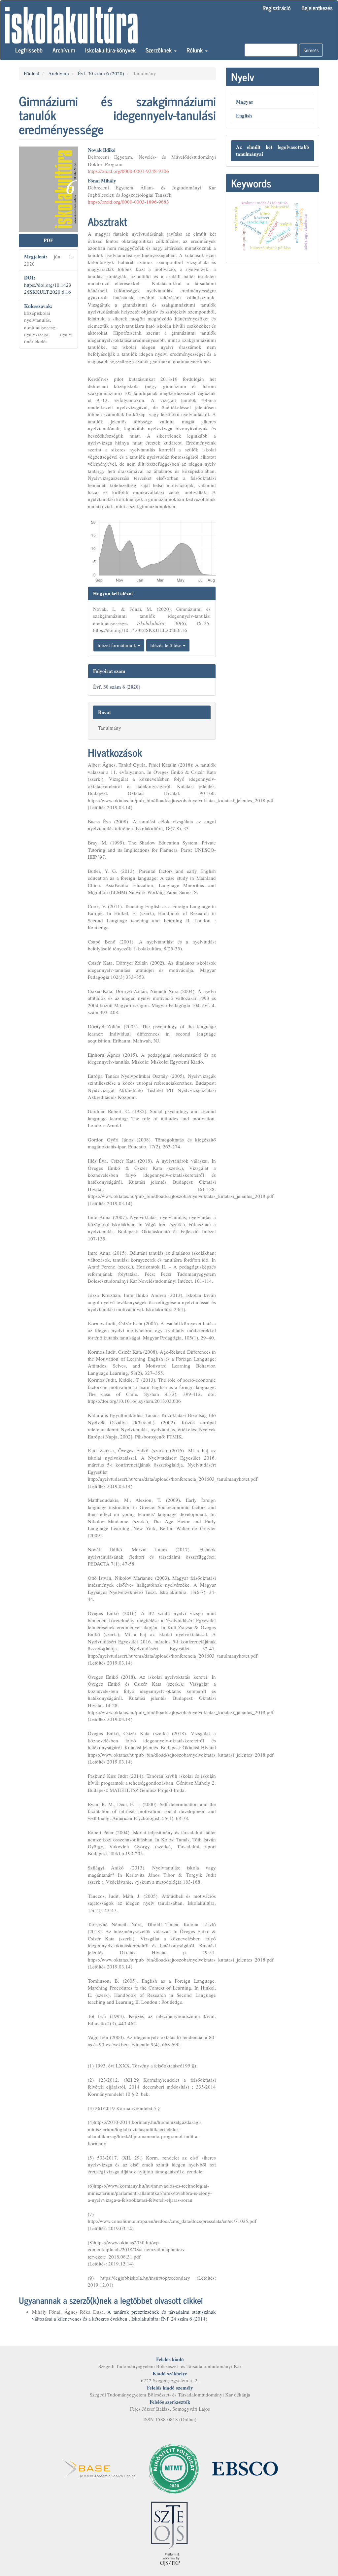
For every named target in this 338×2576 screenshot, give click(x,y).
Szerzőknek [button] (159, 50)
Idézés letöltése (167, 645)
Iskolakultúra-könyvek (110, 50)
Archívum (64, 50)
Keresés (311, 50)
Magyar (245, 102)
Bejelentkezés (317, 8)
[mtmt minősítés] (174, 2468)
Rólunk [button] (195, 50)
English (244, 116)
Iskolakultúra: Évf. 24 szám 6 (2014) (169, 2319)
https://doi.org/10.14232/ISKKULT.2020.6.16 (48, 288)
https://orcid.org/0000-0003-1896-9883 (128, 202)
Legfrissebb (29, 50)
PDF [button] (48, 240)
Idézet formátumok (118, 645)
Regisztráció (277, 8)
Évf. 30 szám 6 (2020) (101, 73)
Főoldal (32, 73)
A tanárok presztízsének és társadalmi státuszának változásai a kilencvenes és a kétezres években (124, 2315)
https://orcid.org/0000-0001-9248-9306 (128, 171)
